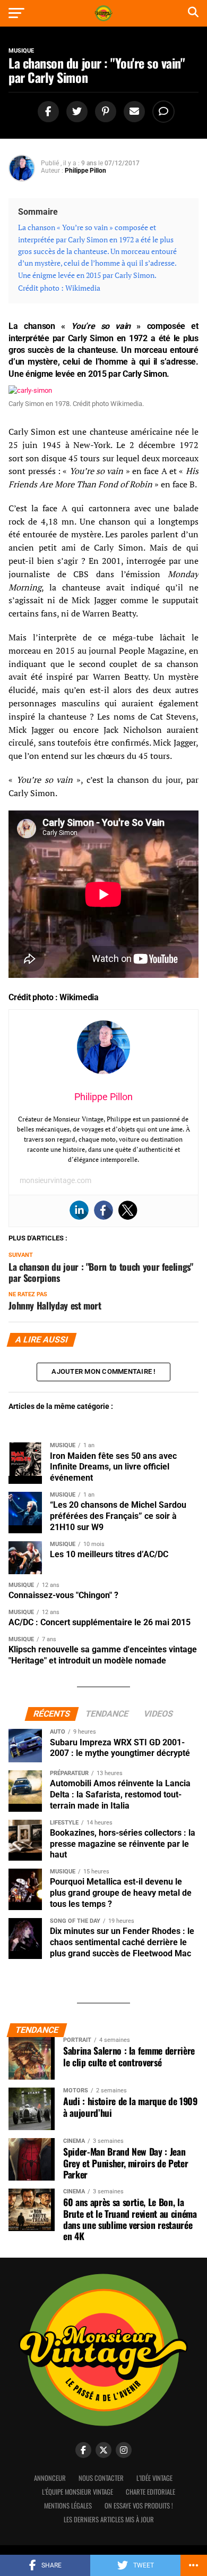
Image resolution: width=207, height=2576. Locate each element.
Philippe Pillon (85, 171)
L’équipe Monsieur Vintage (77, 2492)
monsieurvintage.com (55, 1180)
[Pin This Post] (104, 112)
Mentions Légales (68, 2506)
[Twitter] (128, 1210)
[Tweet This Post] (75, 112)
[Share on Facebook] (47, 112)
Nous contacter (101, 2478)
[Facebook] (103, 1210)
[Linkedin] (79, 1210)
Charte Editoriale (150, 2492)
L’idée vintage (154, 2478)
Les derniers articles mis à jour (109, 2519)
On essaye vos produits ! (139, 2506)
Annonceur (50, 2478)
